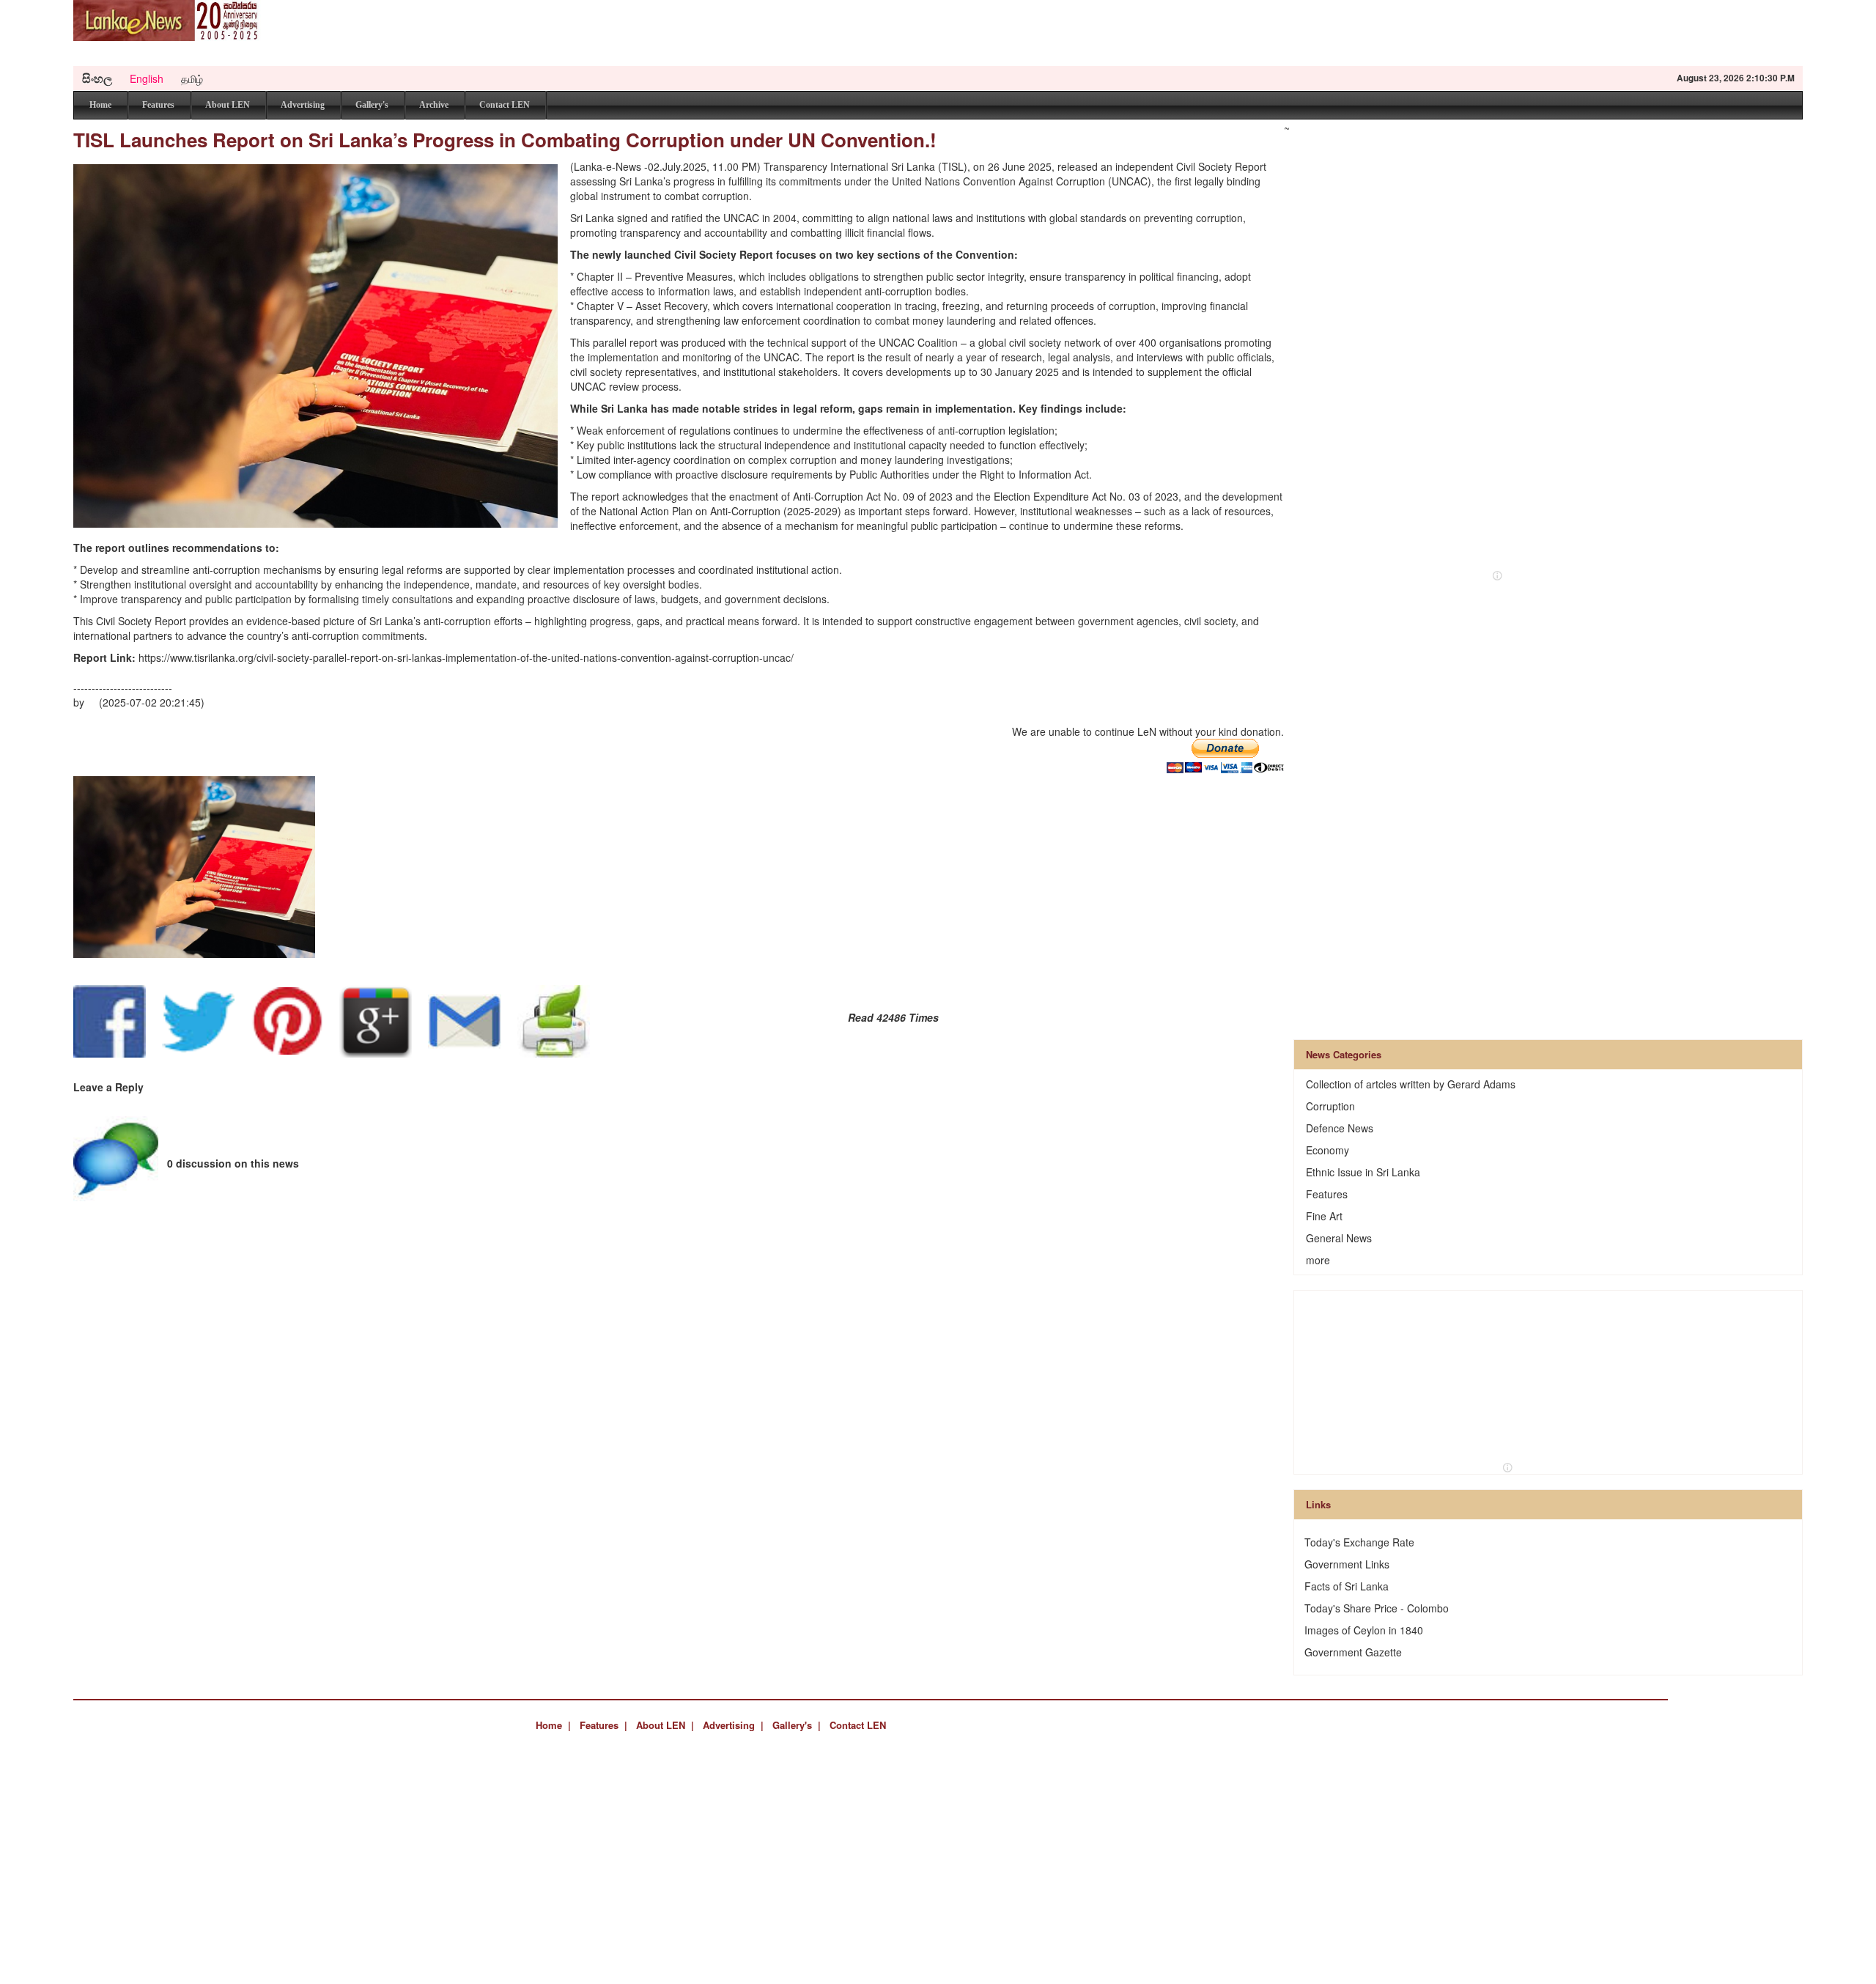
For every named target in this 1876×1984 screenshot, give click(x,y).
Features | (603, 1725)
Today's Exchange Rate (1359, 1542)
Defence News (1340, 1128)
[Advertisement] (1536, 33)
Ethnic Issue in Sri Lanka (1363, 1172)
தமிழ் (192, 78)
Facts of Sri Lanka (1347, 1586)
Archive (434, 105)
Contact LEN (505, 105)
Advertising (303, 105)
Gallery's (372, 105)
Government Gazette (1353, 1652)
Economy (1327, 1150)
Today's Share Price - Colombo (1377, 1608)
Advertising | (733, 1725)
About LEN (228, 105)
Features (158, 105)
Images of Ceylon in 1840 (1364, 1630)
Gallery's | (797, 1725)
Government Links (1347, 1564)
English (147, 78)
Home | (553, 1725)
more (1318, 1260)
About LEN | (665, 1725)
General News (1339, 1238)
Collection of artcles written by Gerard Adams (1411, 1084)
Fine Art (1324, 1216)
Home (100, 105)
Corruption (1330, 1106)
